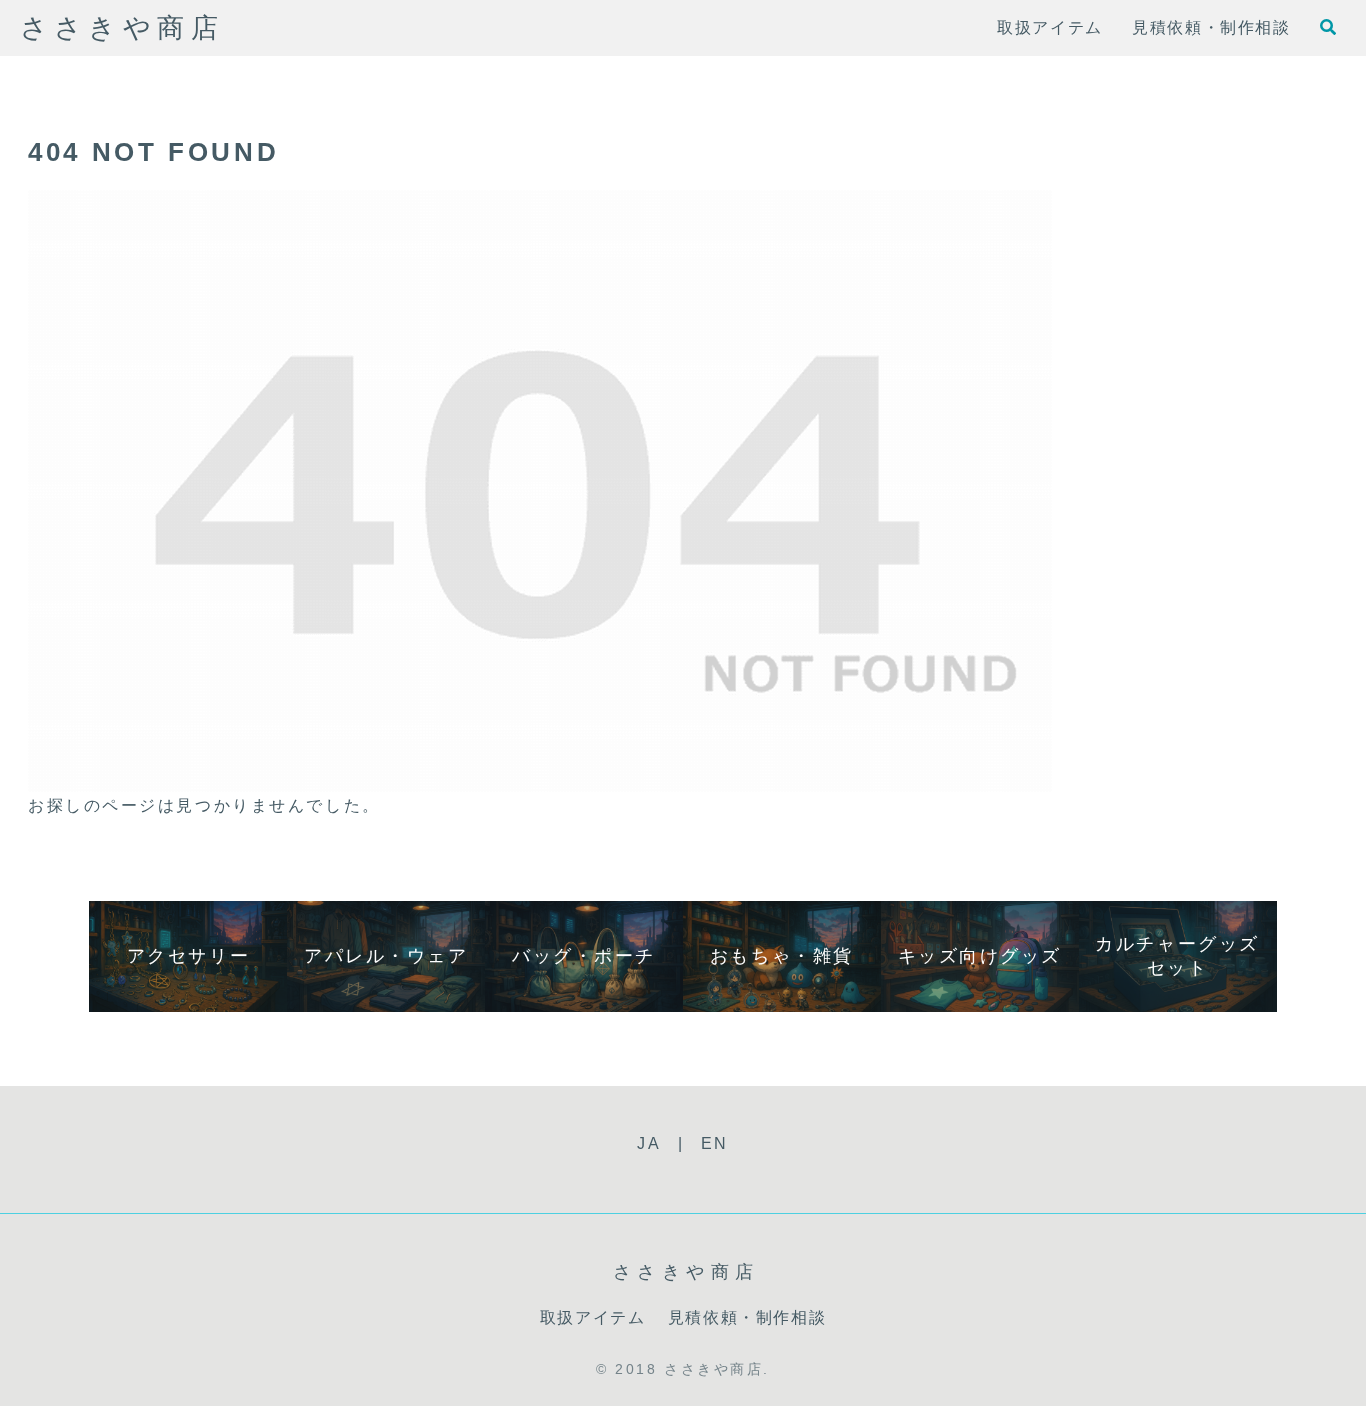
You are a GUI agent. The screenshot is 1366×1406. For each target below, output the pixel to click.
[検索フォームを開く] (1328, 27)
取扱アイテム (593, 1317)
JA (649, 1143)
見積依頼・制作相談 (747, 1317)
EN (715, 1143)
